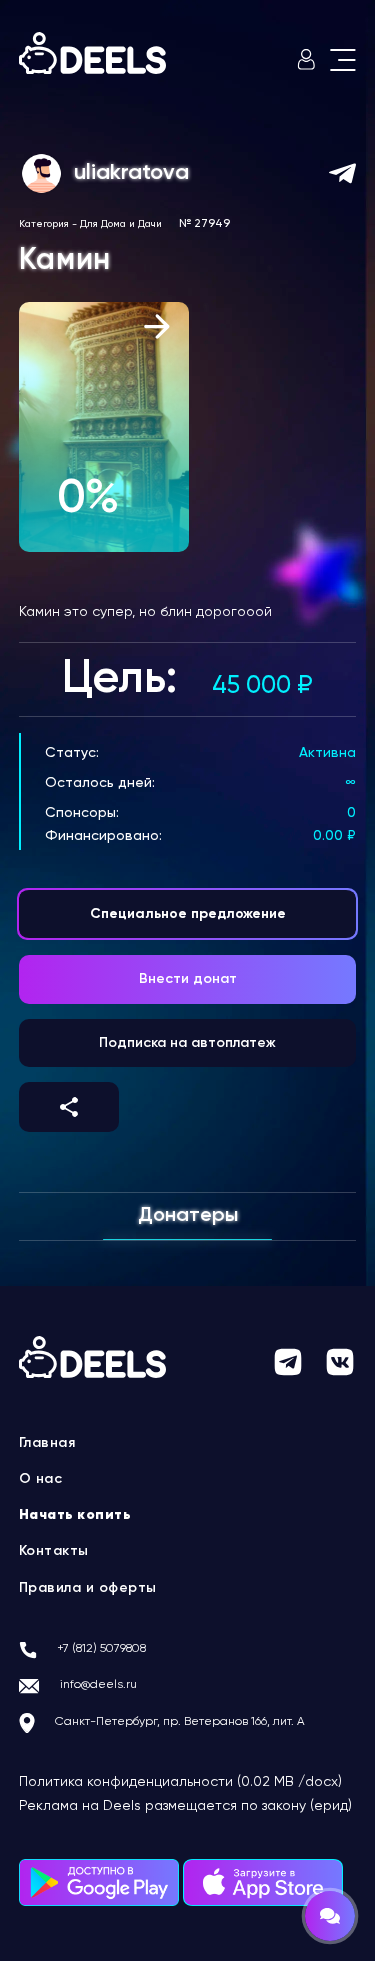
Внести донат (188, 979)
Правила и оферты (88, 1588)
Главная (47, 1443)
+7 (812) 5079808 (101, 1649)
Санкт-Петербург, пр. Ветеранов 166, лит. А (180, 1722)
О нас (41, 1479)
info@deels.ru (98, 1685)
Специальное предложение (188, 914)
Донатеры (188, 1216)
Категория (44, 224)
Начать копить (75, 1515)
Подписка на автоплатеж (187, 1043)
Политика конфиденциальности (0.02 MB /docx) (180, 1782)
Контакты (54, 1551)
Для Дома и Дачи (121, 224)
